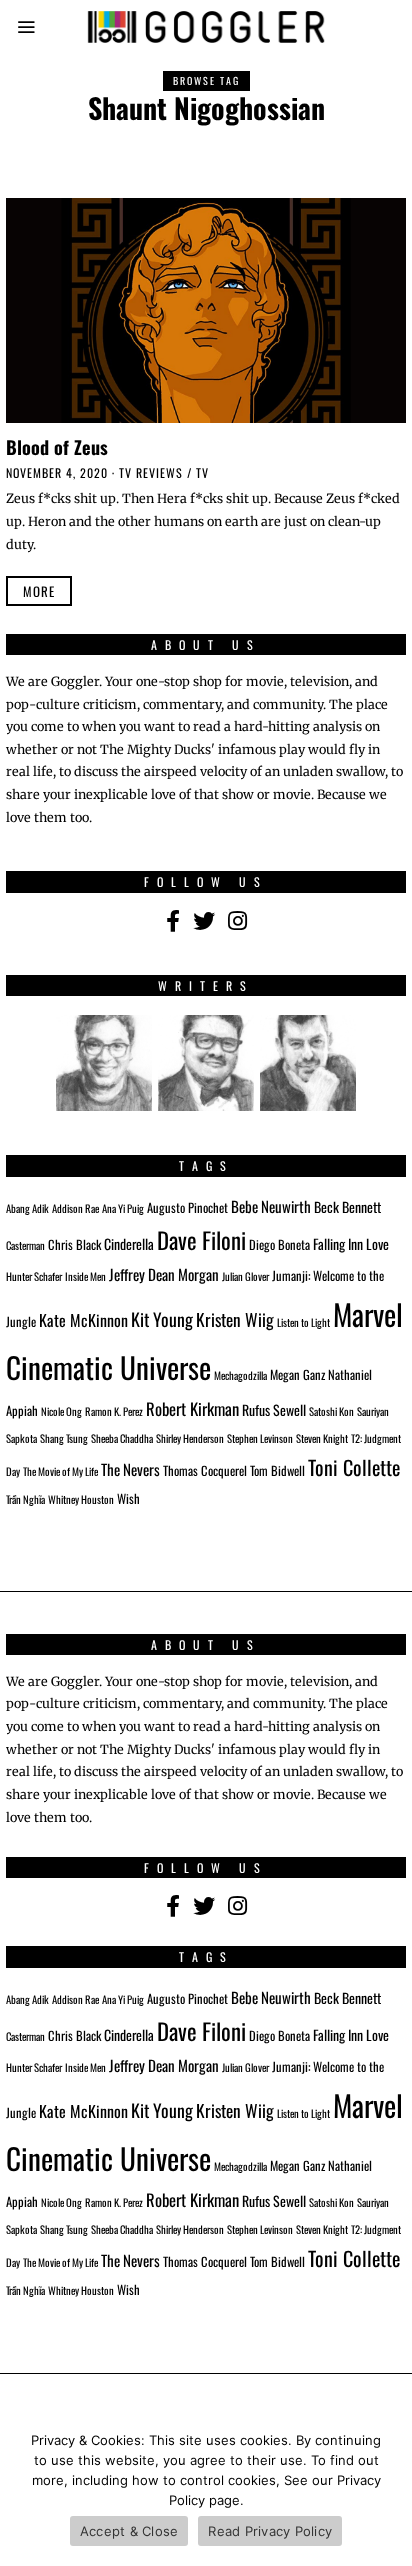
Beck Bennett (347, 1206)
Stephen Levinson (260, 1438)
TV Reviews (151, 472)
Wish (128, 1498)
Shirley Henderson (190, 1438)
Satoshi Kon (331, 1411)
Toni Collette (354, 1467)
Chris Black (74, 1244)
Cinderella (129, 1243)
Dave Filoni (201, 1240)
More (39, 591)
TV (202, 472)
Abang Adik (27, 1208)
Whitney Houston (81, 1499)
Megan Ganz (297, 1374)
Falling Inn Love (351, 1243)
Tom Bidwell (277, 1470)
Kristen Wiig (235, 1319)
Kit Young (162, 1319)
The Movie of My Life (60, 1471)
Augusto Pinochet (187, 1207)
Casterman (25, 1245)
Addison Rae (75, 1208)
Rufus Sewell (274, 1409)
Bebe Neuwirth (271, 1206)
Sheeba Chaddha (122, 1438)
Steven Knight (322, 1438)
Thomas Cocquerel (205, 1470)
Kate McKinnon (83, 1320)
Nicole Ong (61, 1411)
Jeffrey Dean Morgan (164, 1274)
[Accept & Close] (387, 2491)
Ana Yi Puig (123, 1208)
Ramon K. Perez (114, 1411)
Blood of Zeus (57, 446)
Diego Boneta (279, 1244)
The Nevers (130, 1469)
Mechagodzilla (240, 1375)
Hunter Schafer (34, 1276)
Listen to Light (303, 1322)
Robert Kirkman (192, 1408)
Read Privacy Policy (270, 2531)
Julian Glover (245, 1276)
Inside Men (85, 1276)
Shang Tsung (64, 1438)
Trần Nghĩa (25, 1499)
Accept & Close (129, 2531)
